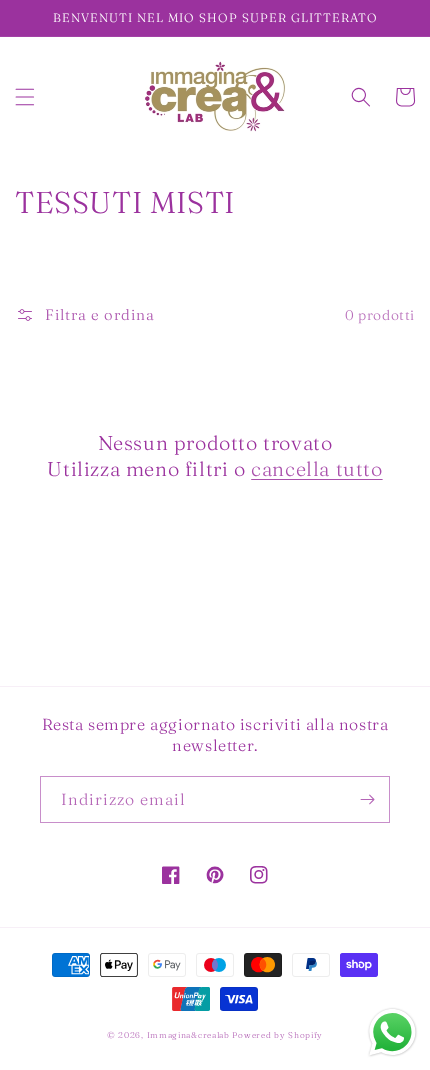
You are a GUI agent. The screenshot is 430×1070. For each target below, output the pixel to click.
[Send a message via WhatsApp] (392, 1032)
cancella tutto (316, 468)
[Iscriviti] (367, 799)
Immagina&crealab (188, 1035)
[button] (25, 97)
